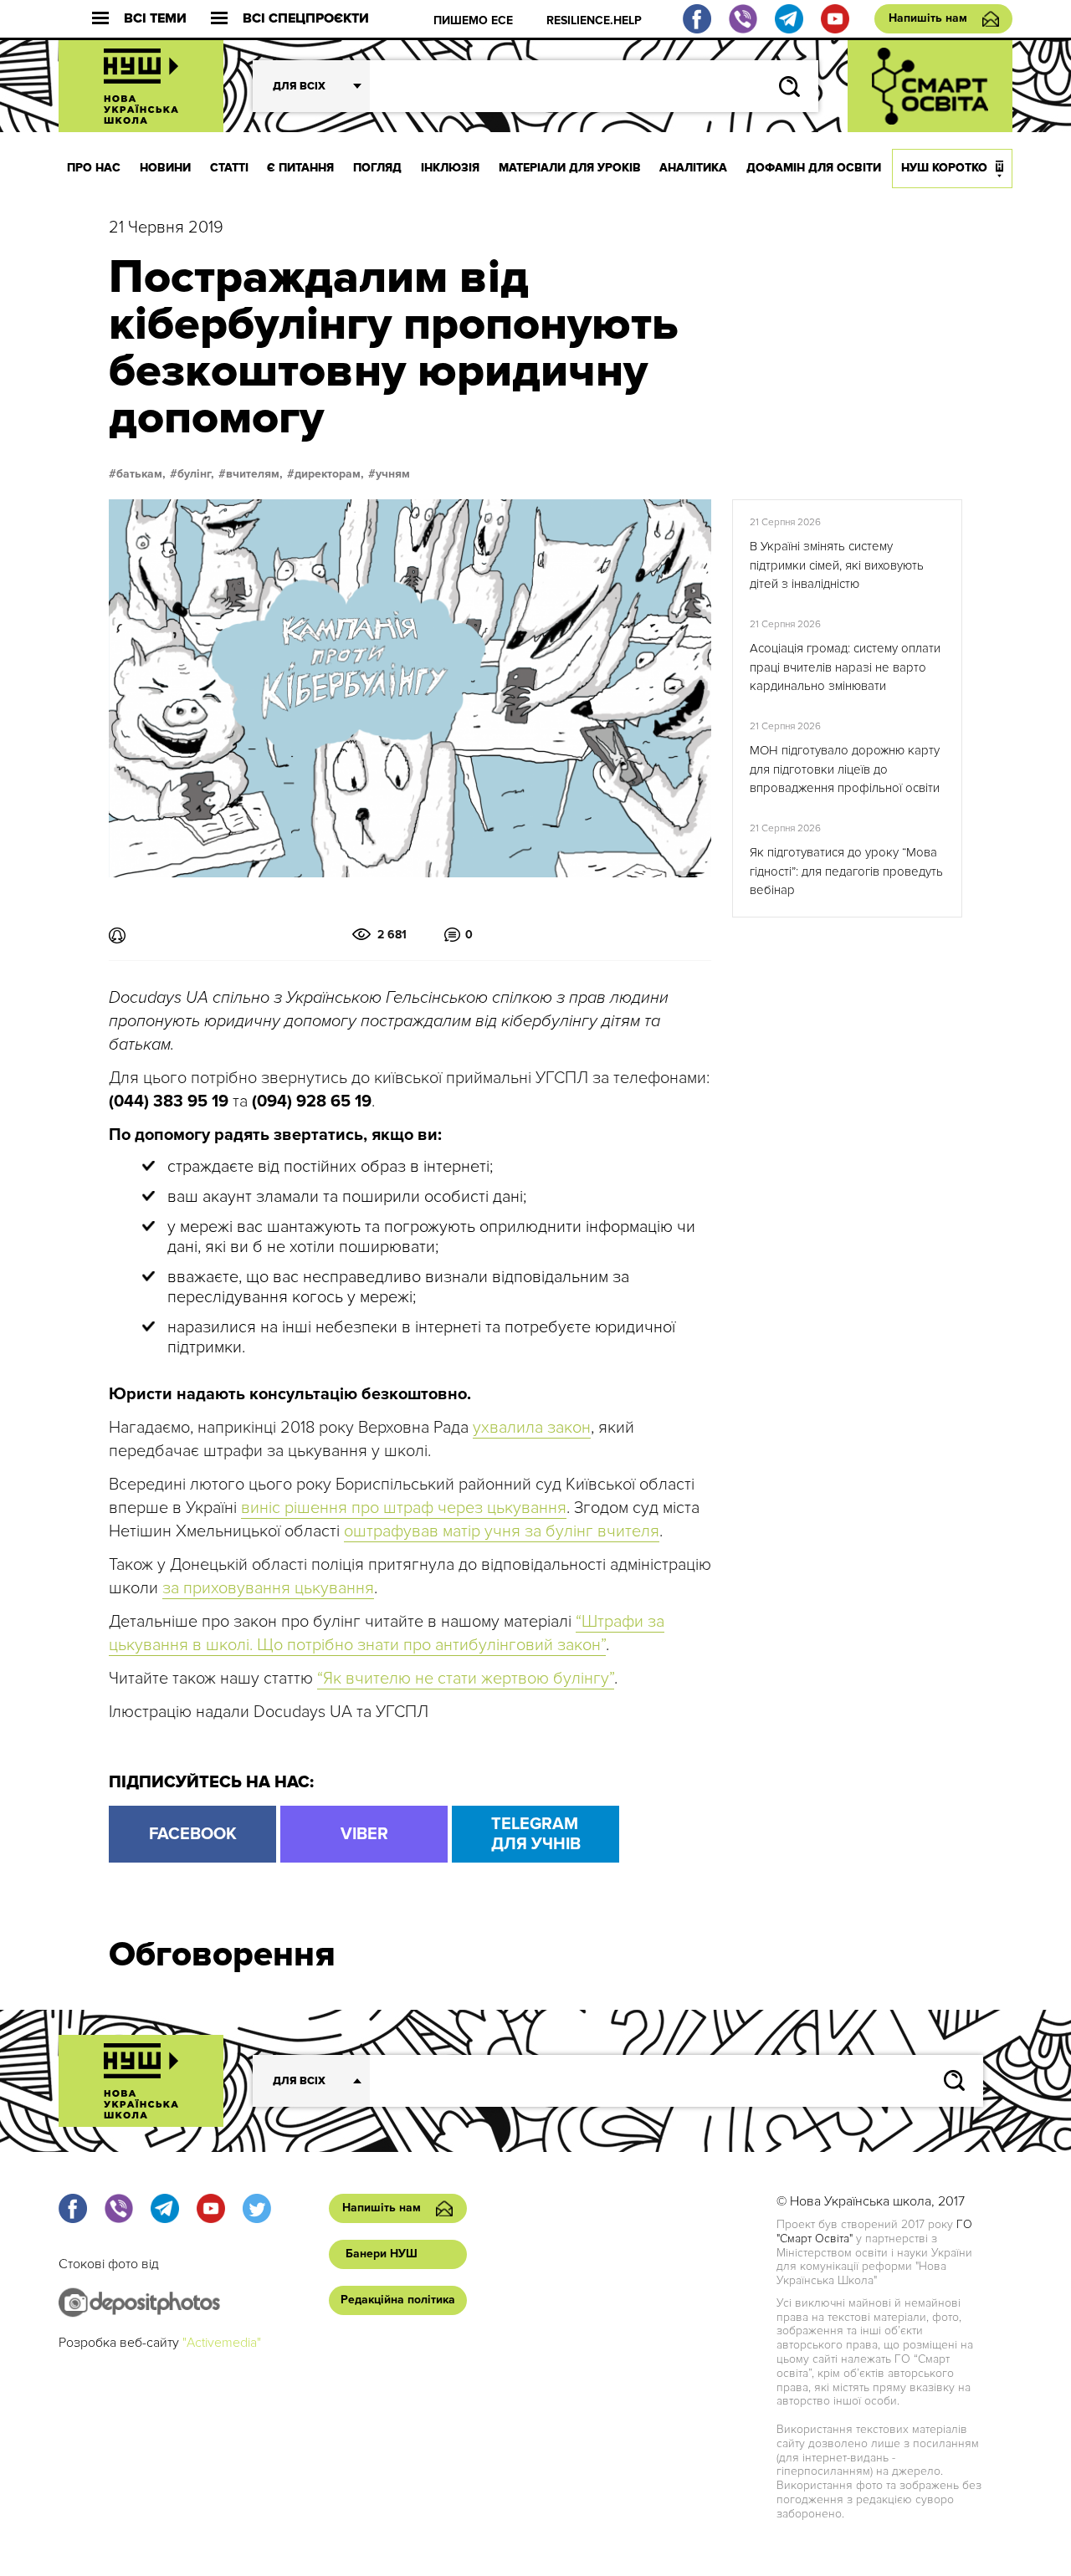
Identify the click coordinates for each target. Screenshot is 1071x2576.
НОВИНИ (165, 168)
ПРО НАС (94, 168)
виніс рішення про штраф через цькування (404, 1508)
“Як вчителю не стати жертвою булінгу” (466, 1679)
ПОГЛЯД (377, 168)
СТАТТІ (229, 168)
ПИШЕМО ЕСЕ (473, 20)
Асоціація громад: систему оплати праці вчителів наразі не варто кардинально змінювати (845, 667)
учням (393, 474)
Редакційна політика (398, 2300)
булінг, (196, 474)
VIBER (364, 1834)
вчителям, (254, 474)
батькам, (141, 474)
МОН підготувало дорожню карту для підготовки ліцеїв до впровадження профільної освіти (845, 769)
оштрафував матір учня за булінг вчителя (502, 1531)
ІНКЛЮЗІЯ (450, 168)
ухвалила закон (532, 1428)
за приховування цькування (268, 1588)
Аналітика (693, 168)
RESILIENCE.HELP (594, 20)
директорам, (329, 474)
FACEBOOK (193, 1834)
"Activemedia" (222, 2343)
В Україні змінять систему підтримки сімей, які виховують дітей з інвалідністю (837, 565)
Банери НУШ (382, 2254)
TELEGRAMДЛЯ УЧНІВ (536, 1834)
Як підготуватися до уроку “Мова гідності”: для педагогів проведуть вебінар (846, 871)
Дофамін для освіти (814, 168)
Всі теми (155, 19)
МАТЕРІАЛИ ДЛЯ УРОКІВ (570, 168)
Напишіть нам (928, 18)
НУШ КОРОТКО (944, 168)
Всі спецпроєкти (306, 19)
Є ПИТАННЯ (300, 168)
